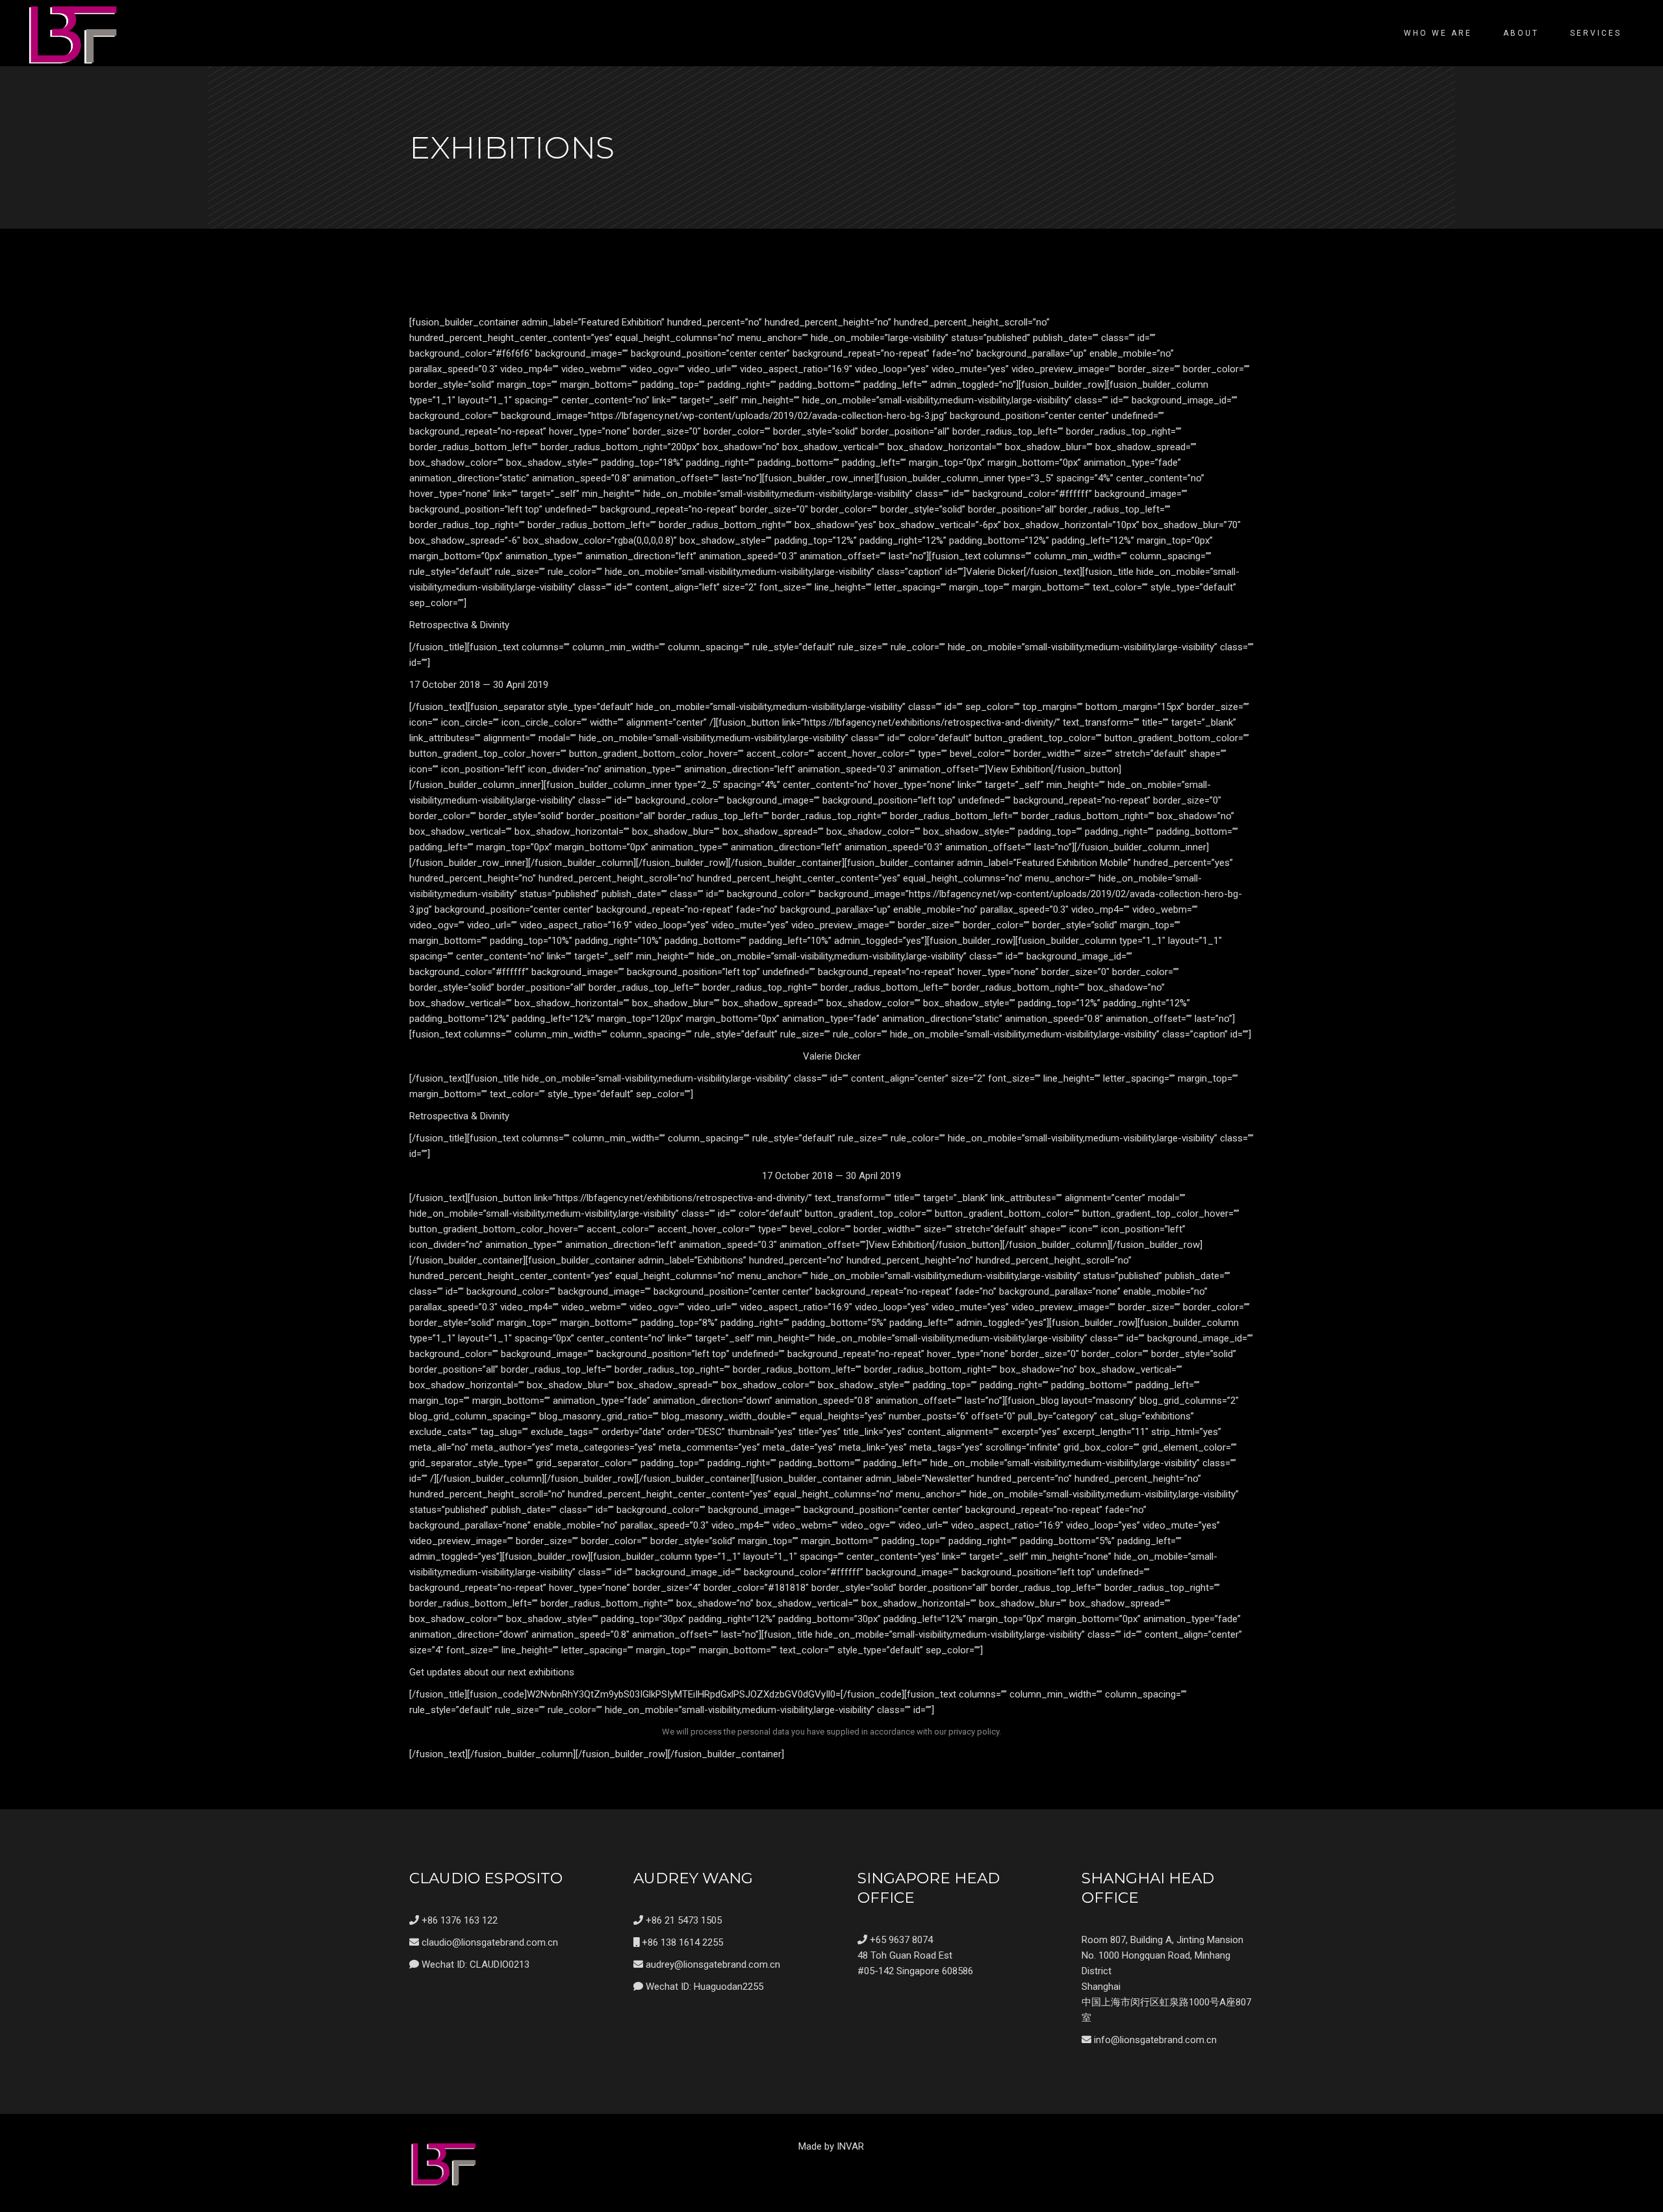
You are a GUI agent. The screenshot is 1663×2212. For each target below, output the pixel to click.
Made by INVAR (831, 2146)
